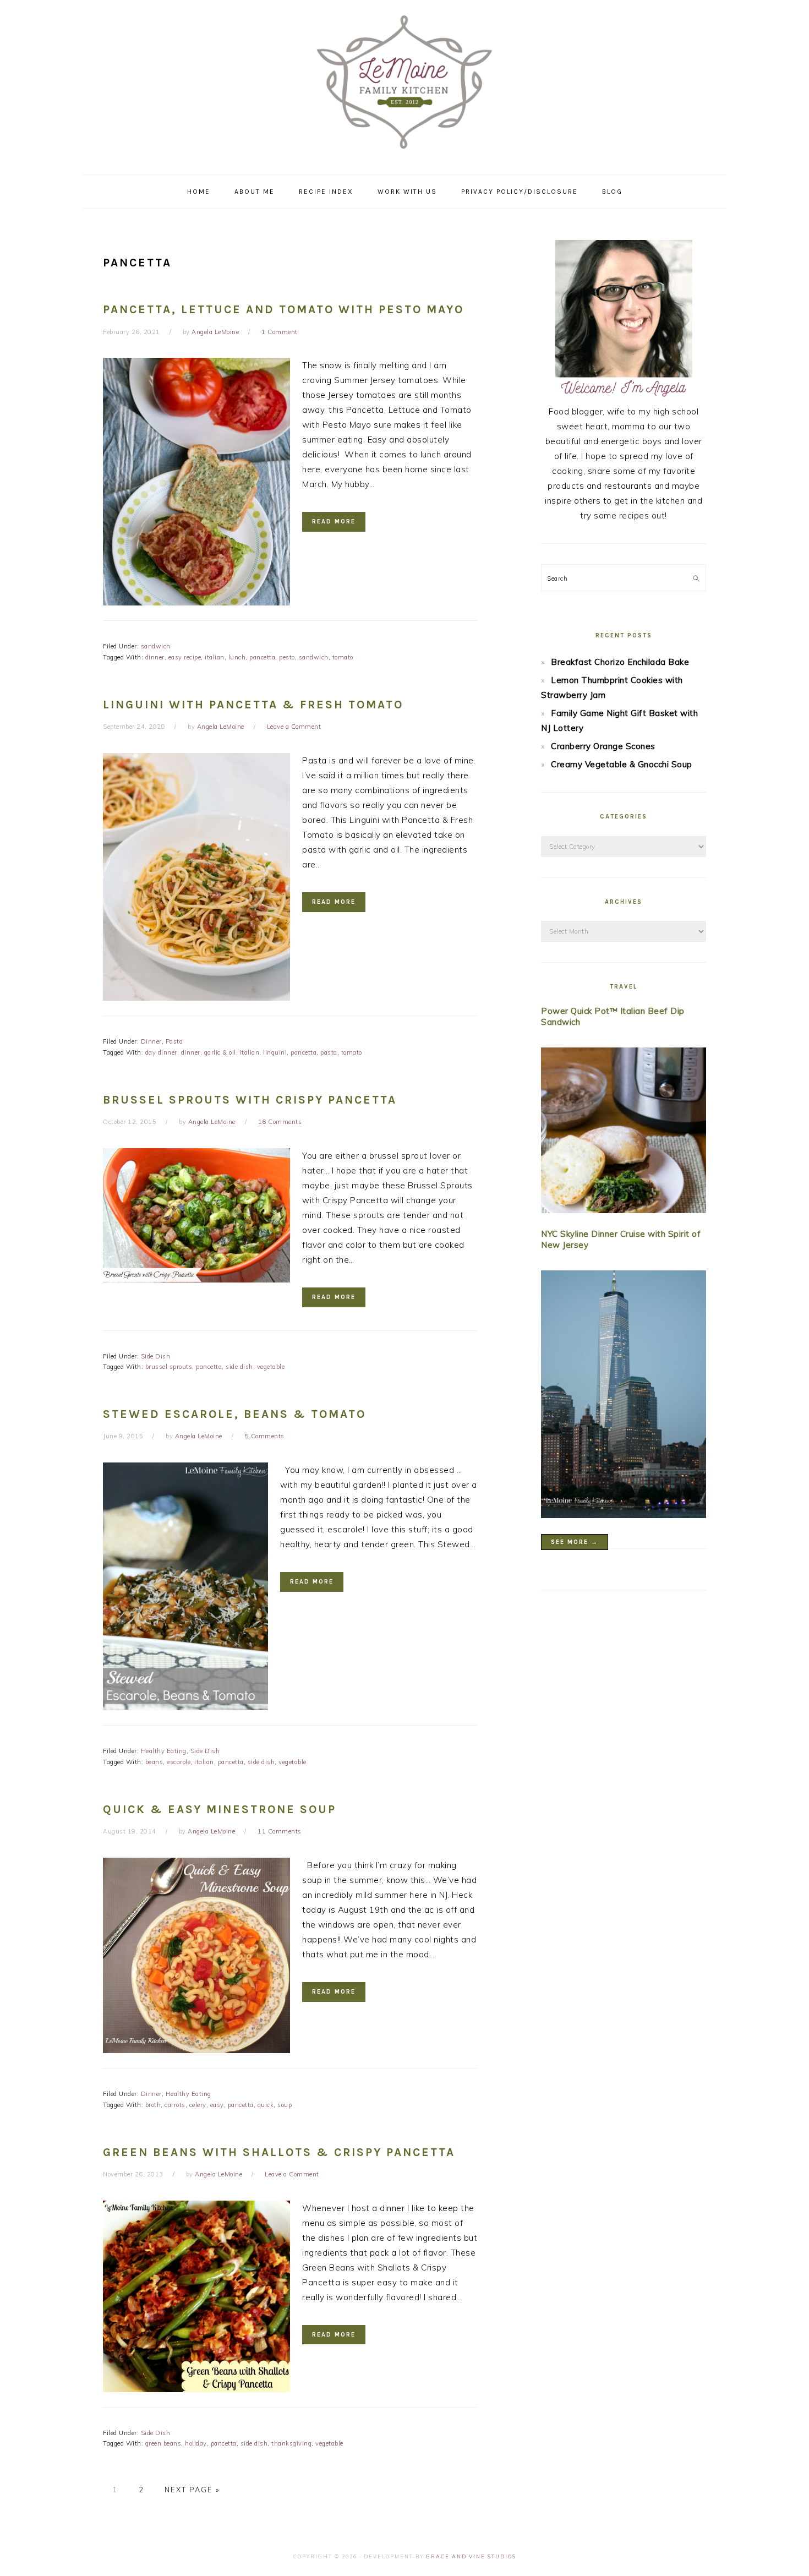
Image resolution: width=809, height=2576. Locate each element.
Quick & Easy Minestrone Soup (220, 1809)
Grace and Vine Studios (471, 2556)
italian (215, 657)
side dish (239, 1367)
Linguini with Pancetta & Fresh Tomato (253, 705)
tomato (343, 657)
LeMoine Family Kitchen (404, 84)
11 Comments (280, 1831)
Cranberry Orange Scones (603, 746)
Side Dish (156, 1356)
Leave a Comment (294, 727)
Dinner (151, 1041)
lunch (237, 657)
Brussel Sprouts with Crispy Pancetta (250, 1100)
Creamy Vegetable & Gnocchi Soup (622, 764)
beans (154, 1762)
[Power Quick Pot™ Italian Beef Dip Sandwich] (624, 1133)
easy (217, 2105)
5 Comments (265, 1436)
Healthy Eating (164, 1751)
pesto (287, 657)
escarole (179, 1762)
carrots (175, 2105)
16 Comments (280, 1122)
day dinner (161, 1052)
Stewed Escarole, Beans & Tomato (234, 1414)
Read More (334, 522)
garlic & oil (220, 1052)
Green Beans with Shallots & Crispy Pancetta (279, 2152)
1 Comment (280, 332)
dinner (155, 657)
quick (266, 2105)
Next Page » (192, 2490)
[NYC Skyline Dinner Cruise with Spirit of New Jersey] (624, 1396)
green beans (163, 2443)
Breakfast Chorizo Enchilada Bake (620, 662)
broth (153, 2105)
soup (285, 2105)
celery (198, 2105)
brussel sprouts (169, 1367)
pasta (329, 1052)
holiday (196, 2443)
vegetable (271, 1367)
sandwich (156, 646)
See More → (575, 1542)
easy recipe (185, 657)
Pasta (174, 1041)
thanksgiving (291, 2443)
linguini (275, 1052)
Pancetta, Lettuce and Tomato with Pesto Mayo (283, 309)
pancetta (262, 657)
